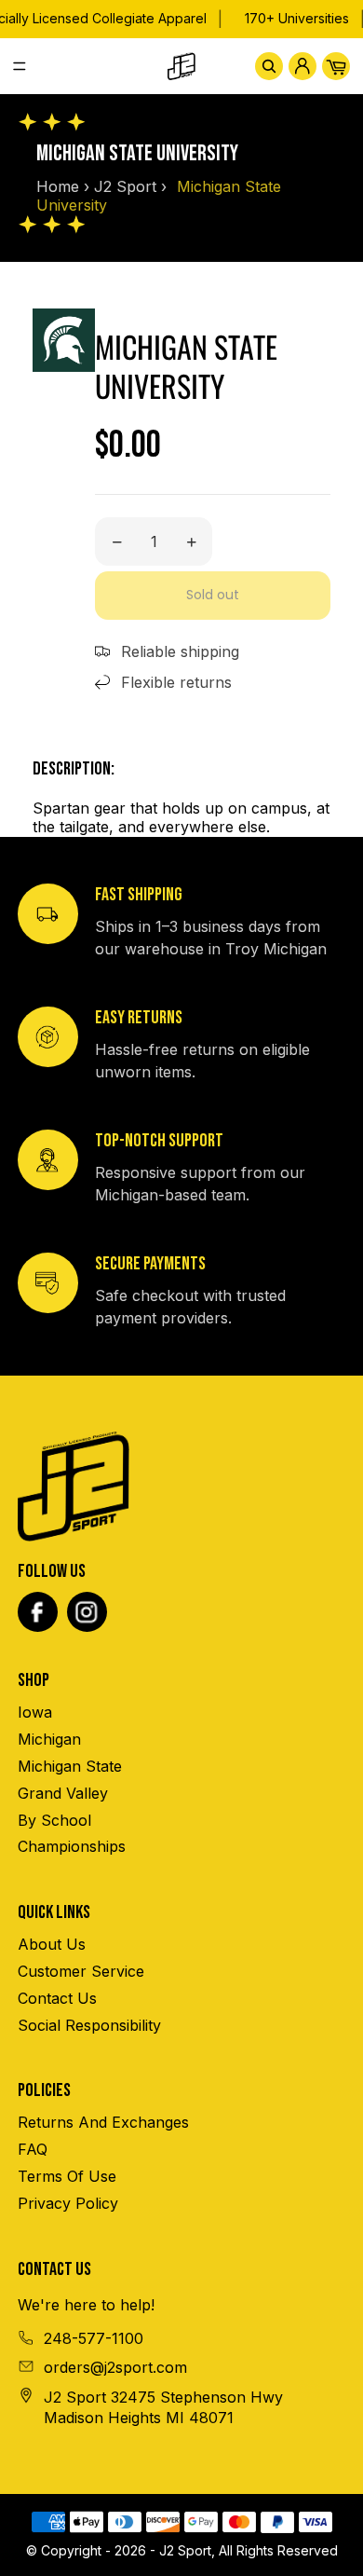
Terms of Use (67, 2176)
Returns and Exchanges (103, 2122)
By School (54, 1820)
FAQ (33, 2149)
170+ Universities (297, 18)
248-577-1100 (94, 2338)
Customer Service (81, 1971)
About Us (52, 1944)
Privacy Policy (68, 2203)
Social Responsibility (89, 2025)
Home (58, 186)
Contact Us (57, 1998)
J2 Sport (125, 186)
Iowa (35, 1712)
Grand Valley (63, 1793)
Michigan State (70, 1766)
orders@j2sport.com (115, 2367)
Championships (72, 1846)
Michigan (49, 1739)
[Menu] (27, 66)
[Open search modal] (269, 66)
